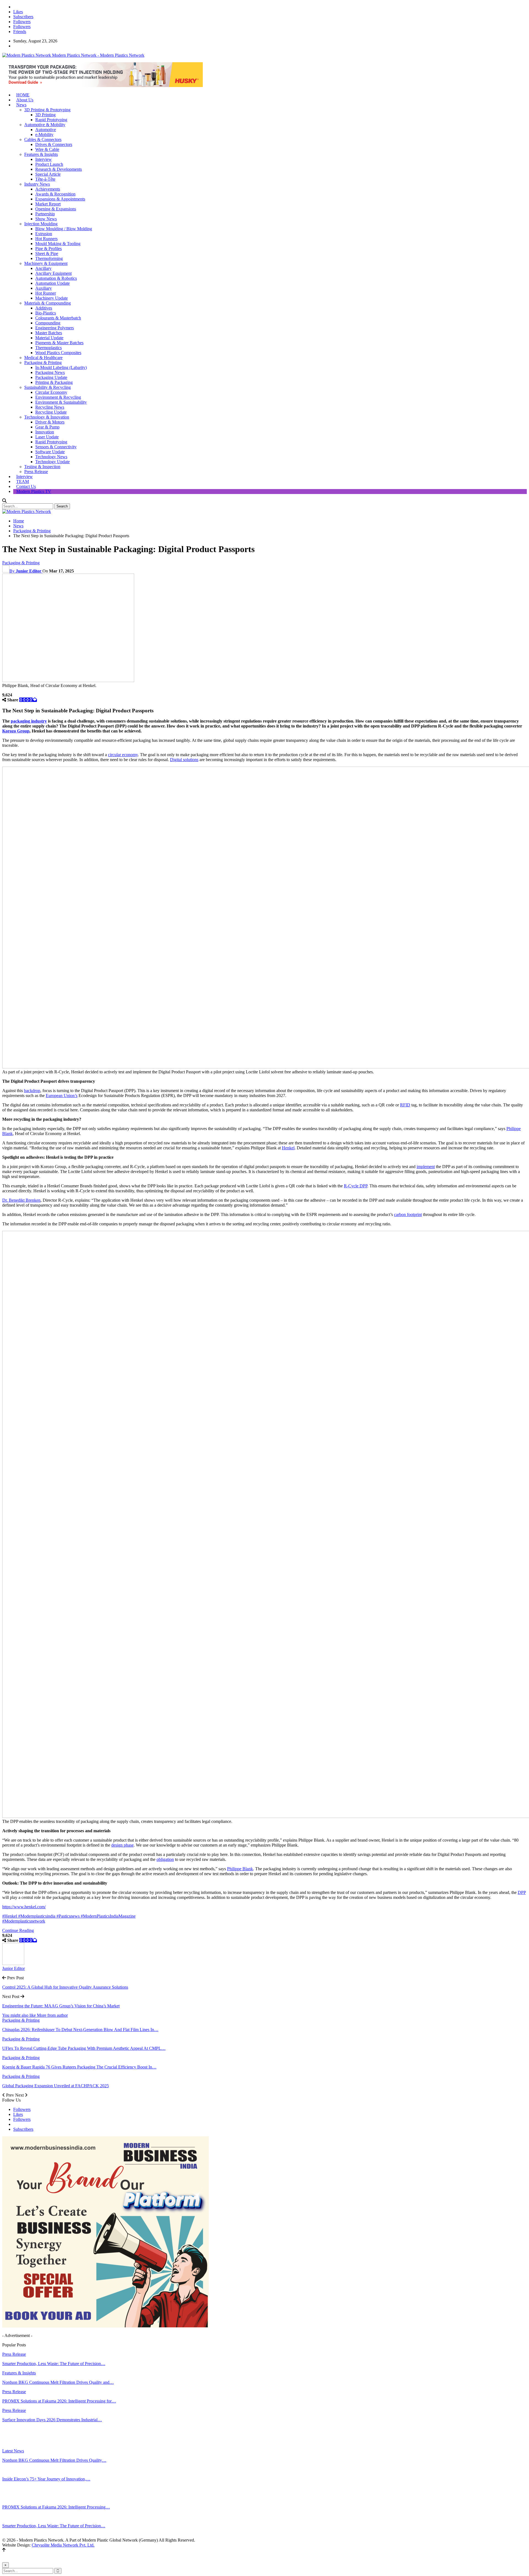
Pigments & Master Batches (59, 343)
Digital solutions (184, 760)
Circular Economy (51, 392)
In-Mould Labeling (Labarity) (61, 367)
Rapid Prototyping (51, 120)
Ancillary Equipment (53, 273)
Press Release (36, 472)
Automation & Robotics (56, 278)
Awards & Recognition (55, 194)
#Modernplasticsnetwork (24, 1921)
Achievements (48, 189)
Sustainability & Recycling (48, 387)
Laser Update (47, 437)
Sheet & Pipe (47, 253)
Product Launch (49, 164)
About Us (25, 100)
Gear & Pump (47, 427)
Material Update (49, 338)
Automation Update (52, 283)
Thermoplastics (48, 348)
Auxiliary (44, 288)
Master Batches (49, 333)
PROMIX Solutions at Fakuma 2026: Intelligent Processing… (56, 2507)
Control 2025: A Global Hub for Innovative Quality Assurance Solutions (65, 1987)
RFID (405, 1105)
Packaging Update (51, 377)
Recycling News (50, 407)
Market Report (48, 204)
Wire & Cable (47, 149)
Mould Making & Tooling (58, 244)
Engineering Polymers (55, 328)
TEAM (23, 481)
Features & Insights (41, 154)
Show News (46, 219)
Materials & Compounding (48, 303)
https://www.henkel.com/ (24, 1907)
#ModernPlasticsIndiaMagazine (108, 1916)
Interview (44, 159)
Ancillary (43, 268)
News (21, 105)
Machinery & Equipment (46, 263)
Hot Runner (46, 293)
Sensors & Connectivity (56, 447)
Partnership (45, 214)
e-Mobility (44, 135)
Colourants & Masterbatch (58, 318)
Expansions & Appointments (60, 199)
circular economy (123, 755)
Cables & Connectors (43, 139)
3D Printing (45, 115)
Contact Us (26, 486)
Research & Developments (59, 169)
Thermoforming (49, 258)
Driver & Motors (50, 422)
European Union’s (62, 1096)
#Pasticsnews (69, 1916)
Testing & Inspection (42, 467)
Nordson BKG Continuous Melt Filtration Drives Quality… (54, 2460)
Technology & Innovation (47, 417)
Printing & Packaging (54, 382)
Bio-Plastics (46, 313)
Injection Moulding (41, 224)
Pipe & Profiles (48, 249)
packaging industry (29, 721)
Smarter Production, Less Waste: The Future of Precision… (54, 2526)
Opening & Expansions (56, 209)
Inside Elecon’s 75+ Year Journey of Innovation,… (46, 2479)
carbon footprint (408, 1214)
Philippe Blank (240, 1869)
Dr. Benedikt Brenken (21, 1200)
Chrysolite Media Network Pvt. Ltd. (63, 2545)
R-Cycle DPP (356, 1186)
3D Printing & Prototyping (47, 110)
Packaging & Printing (43, 363)
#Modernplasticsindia (37, 1916)
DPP (522, 1892)
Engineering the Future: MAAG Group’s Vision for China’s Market (61, 2006)
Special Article (48, 174)
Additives (44, 308)
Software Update (50, 452)
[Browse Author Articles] (13, 1963)
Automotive (46, 130)
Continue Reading (18, 1930)
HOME (23, 95)
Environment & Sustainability (61, 402)
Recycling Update (51, 412)
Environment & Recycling (58, 397)
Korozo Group (16, 731)
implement (426, 1167)
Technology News (51, 457)
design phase (122, 1845)
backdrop (32, 1091)
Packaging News (50, 372)
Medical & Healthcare (43, 358)
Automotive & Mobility (45, 125)
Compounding (48, 323)
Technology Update (52, 462)
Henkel (288, 1148)
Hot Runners (46, 239)
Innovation (45, 432)
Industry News (37, 184)
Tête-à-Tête (45, 179)
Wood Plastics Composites (58, 353)
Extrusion (44, 234)
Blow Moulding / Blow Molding (64, 229)
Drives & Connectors (54, 144)
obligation (165, 1859)
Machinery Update (52, 298)
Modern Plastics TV (34, 491)
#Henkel (10, 1916)
